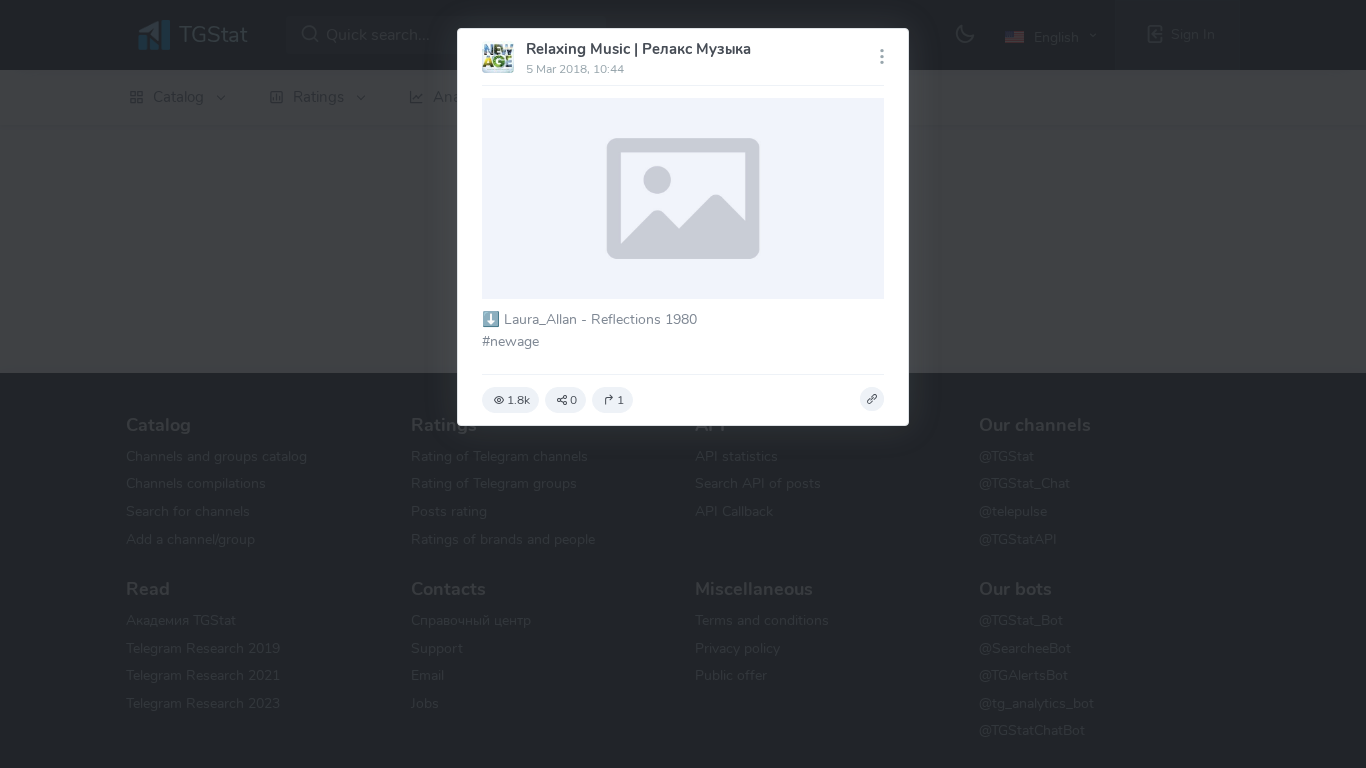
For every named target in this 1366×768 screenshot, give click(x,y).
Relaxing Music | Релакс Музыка (638, 49)
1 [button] (620, 400)
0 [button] (573, 400)
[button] (872, 399)
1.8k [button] (518, 400)
